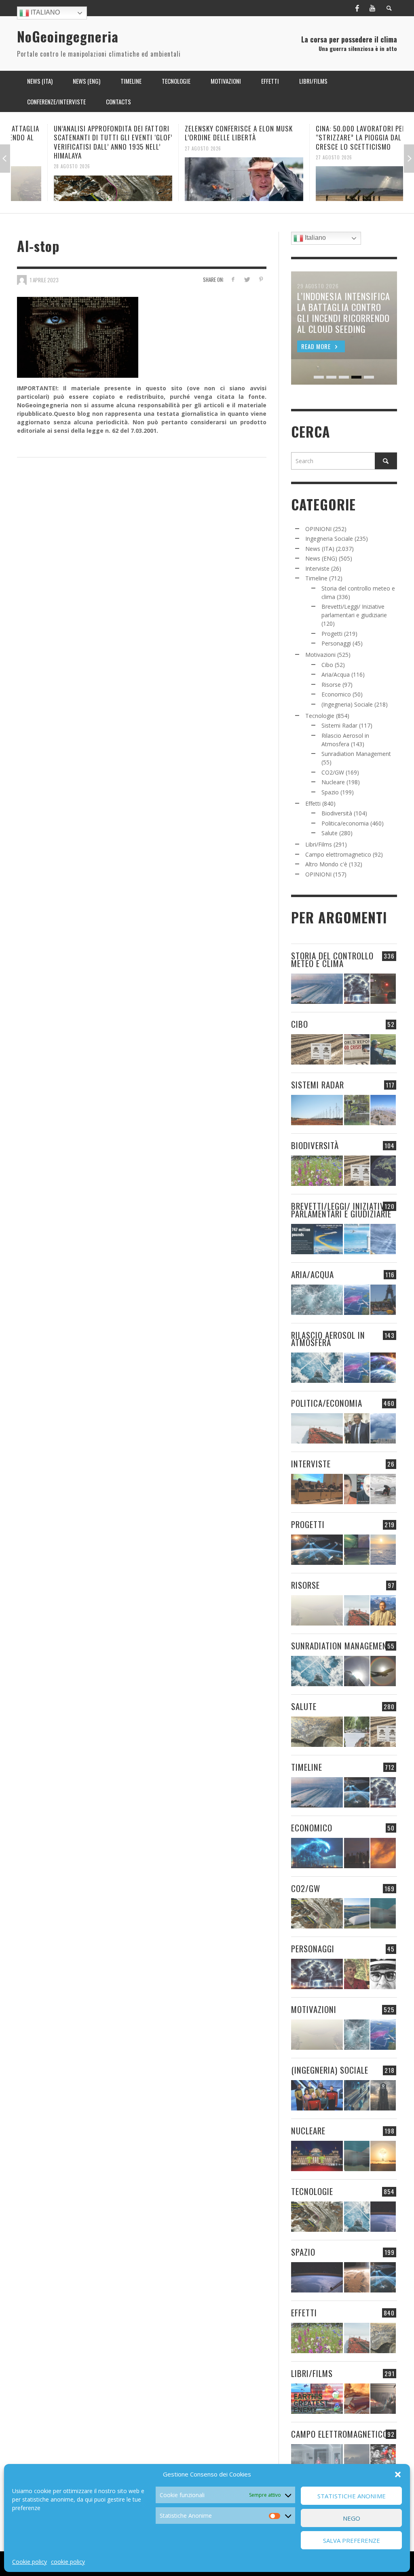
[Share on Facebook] (233, 279)
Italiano (44, 12)
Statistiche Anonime (352, 2496)
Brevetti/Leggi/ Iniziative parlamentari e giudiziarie (341, 1210)
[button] (398, 2474)
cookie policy (68, 2562)
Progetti (332, 634)
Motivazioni (320, 655)
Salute (330, 833)
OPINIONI (318, 529)
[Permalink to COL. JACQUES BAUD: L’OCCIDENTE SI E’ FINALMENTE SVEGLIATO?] (357, 1489)
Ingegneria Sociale (329, 539)
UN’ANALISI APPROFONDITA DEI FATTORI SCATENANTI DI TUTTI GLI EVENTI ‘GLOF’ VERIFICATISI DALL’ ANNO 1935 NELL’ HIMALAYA (77, 142)
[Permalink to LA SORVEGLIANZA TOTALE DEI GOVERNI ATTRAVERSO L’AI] (357, 2095)
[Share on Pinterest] (261, 279)
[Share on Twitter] (247, 279)
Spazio (330, 792)
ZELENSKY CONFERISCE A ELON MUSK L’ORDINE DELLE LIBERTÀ (202, 133)
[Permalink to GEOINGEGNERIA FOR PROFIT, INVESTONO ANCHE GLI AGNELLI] (383, 1853)
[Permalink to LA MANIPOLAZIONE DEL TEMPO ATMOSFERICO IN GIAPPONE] (383, 989)
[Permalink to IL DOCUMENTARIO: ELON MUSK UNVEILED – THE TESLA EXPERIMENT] (383, 2399)
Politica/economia (345, 823)
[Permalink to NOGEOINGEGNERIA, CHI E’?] (317, 1489)
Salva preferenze (352, 2540)
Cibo (327, 665)
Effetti (313, 803)
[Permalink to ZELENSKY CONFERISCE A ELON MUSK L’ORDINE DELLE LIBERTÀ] (208, 179)
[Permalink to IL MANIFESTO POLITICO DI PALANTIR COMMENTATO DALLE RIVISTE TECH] (383, 2095)
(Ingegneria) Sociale (347, 704)
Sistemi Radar (339, 725)
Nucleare (333, 782)
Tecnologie (320, 716)
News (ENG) (321, 558)
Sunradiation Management (356, 754)
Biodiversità (337, 813)
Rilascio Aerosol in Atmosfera (328, 1339)
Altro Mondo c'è (326, 864)
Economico (336, 694)
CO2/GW (333, 772)
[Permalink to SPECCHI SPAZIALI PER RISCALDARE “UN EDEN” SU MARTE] (357, 2277)
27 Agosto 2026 (167, 148)
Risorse (331, 685)
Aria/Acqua (336, 674)
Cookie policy (30, 2562)
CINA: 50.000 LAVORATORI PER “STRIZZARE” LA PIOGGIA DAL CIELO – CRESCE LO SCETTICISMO (335, 137)
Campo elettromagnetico (338, 854)
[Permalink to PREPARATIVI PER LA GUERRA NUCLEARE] (317, 2156)
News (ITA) (320, 549)
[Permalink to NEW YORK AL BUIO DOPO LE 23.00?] (357, 1853)
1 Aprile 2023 (44, 279)
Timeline (316, 578)
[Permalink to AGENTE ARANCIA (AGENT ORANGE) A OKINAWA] (317, 1732)
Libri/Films (319, 844)
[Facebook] (357, 8)
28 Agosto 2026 (36, 166)
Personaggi (336, 643)
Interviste (317, 568)
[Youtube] (372, 8)
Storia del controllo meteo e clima (332, 959)
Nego (352, 2518)
